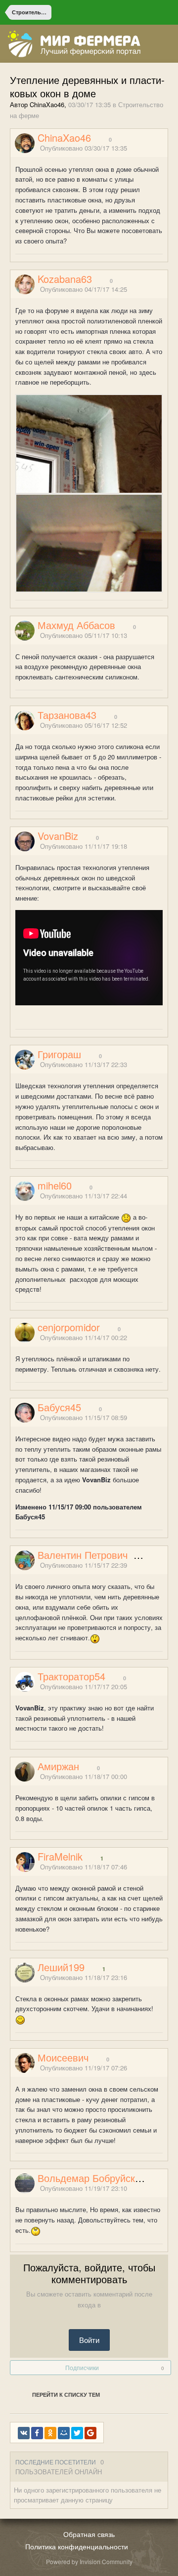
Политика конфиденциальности (77, 2546)
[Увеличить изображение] (89, 443)
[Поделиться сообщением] (165, 148)
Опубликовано (84, 148)
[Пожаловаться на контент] (152, 148)
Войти (89, 2340)
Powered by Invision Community (89, 2561)
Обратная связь (89, 2534)
